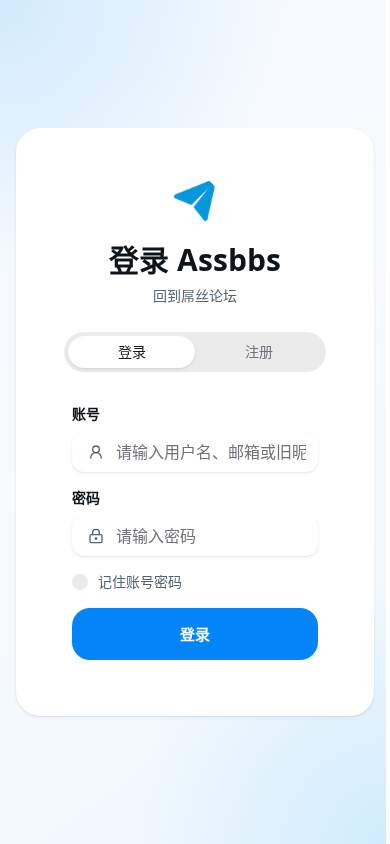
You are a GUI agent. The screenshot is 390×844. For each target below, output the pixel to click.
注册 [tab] (259, 351)
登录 (195, 634)
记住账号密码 (140, 581)
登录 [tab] (132, 351)
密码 (86, 497)
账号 (86, 413)
